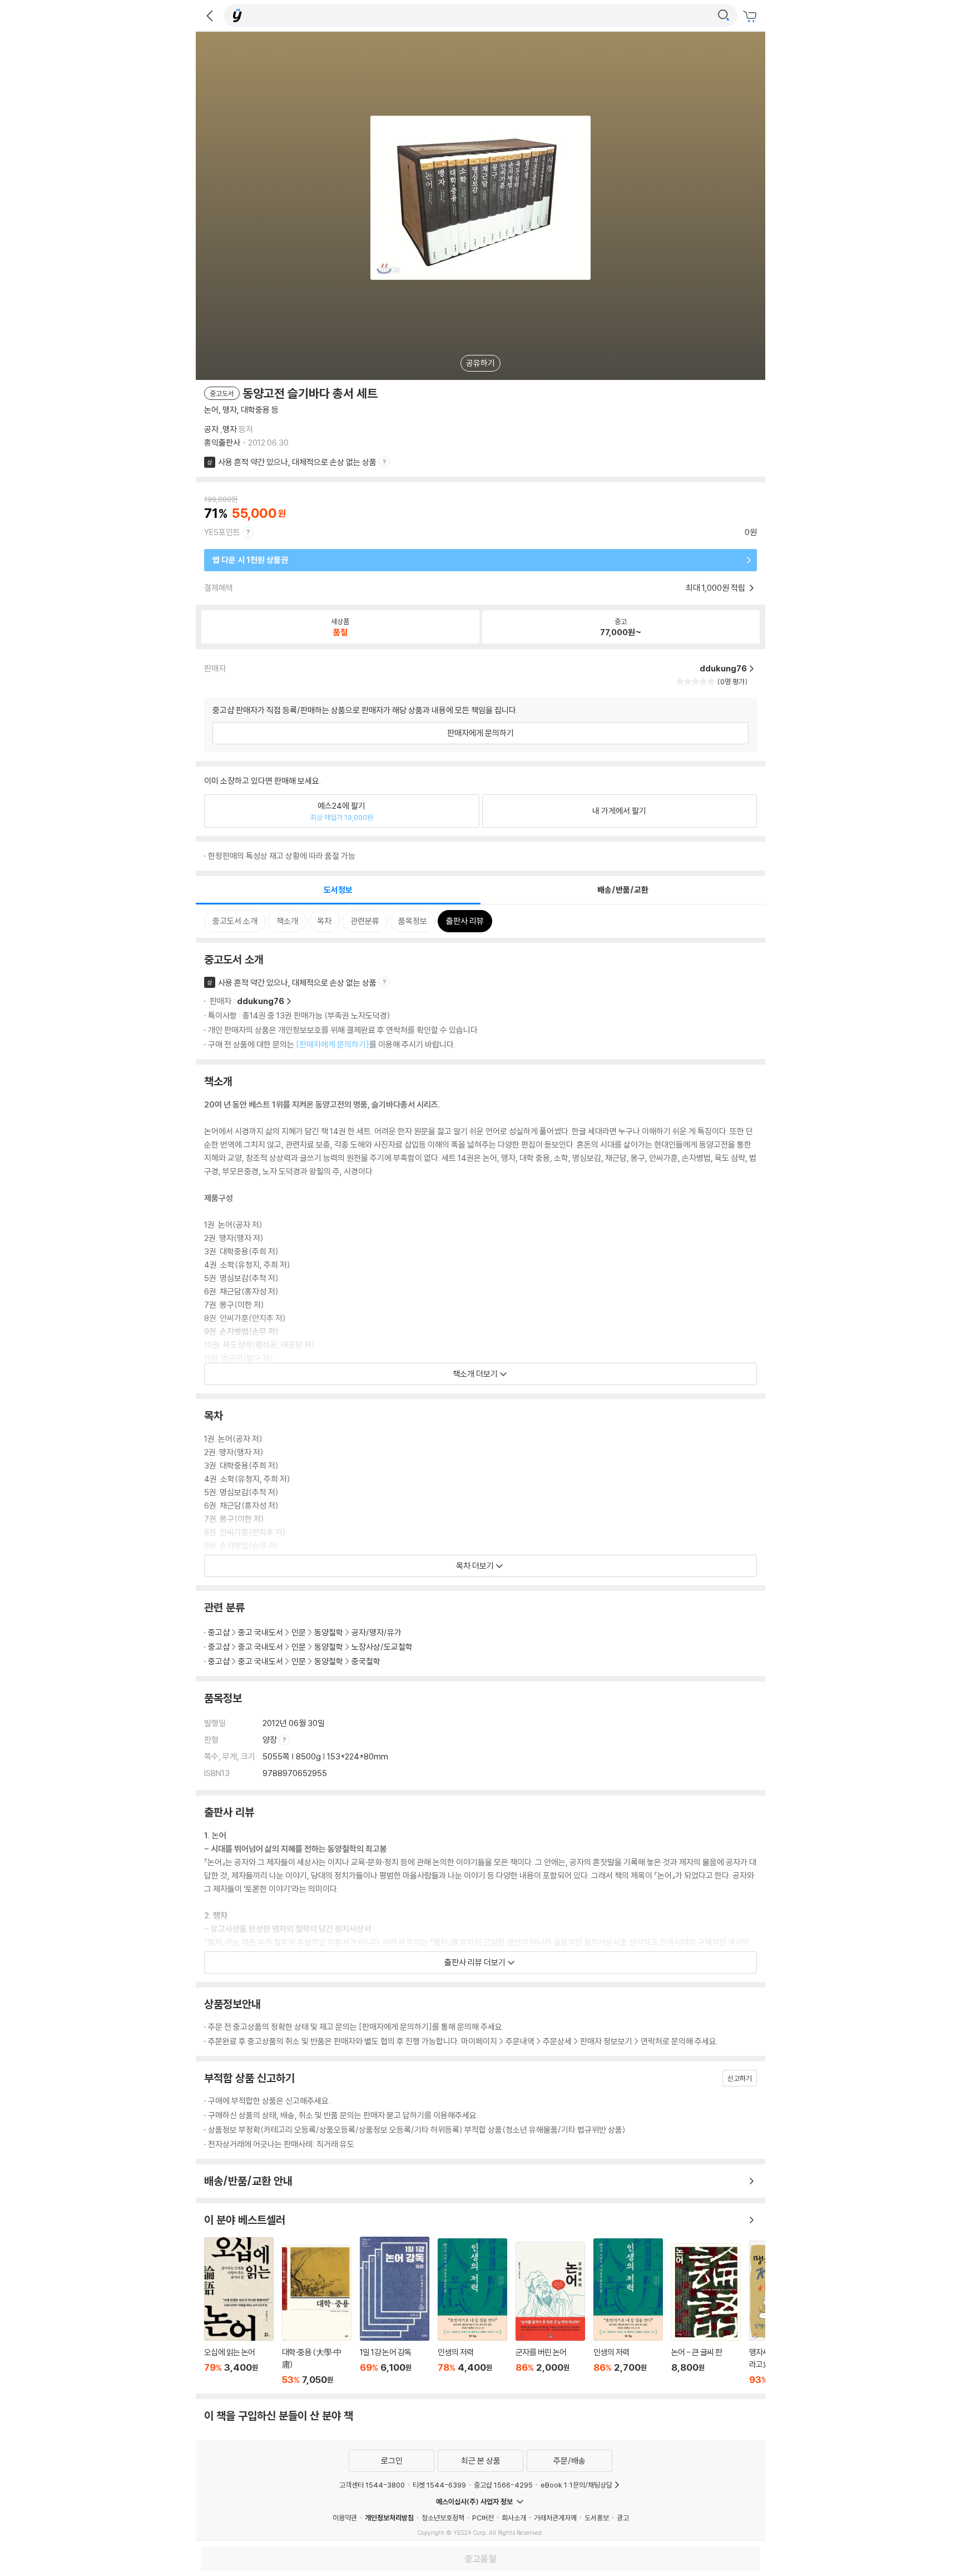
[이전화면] (210, 16)
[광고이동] (724, 16)
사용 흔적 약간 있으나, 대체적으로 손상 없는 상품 (297, 462)
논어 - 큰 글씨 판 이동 (706, 2314)
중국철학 (366, 1661)
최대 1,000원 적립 (716, 588)
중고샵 (219, 1632)
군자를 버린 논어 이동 (550, 2313)
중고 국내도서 (261, 1632)
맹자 (230, 429)
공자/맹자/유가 (377, 1632)
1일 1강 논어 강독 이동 (395, 2311)
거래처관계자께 (555, 2518)
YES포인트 (222, 532)
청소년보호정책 (443, 2518)
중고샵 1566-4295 (503, 2485)
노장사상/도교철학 (382, 1647)
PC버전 (483, 2518)
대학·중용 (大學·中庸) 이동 (317, 2315)
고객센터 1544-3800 (372, 2485)
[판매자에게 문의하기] (333, 1044)
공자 (211, 429)
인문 (299, 1632)
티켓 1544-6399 (439, 2485)
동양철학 (329, 1632)
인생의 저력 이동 (472, 2312)
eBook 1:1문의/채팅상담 (576, 2485)
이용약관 (345, 2518)
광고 (623, 2518)
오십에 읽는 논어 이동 (239, 2311)
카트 (751, 17)
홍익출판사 (222, 442)
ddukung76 (261, 1001)
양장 (271, 1740)
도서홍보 (597, 2518)
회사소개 (514, 2518)
